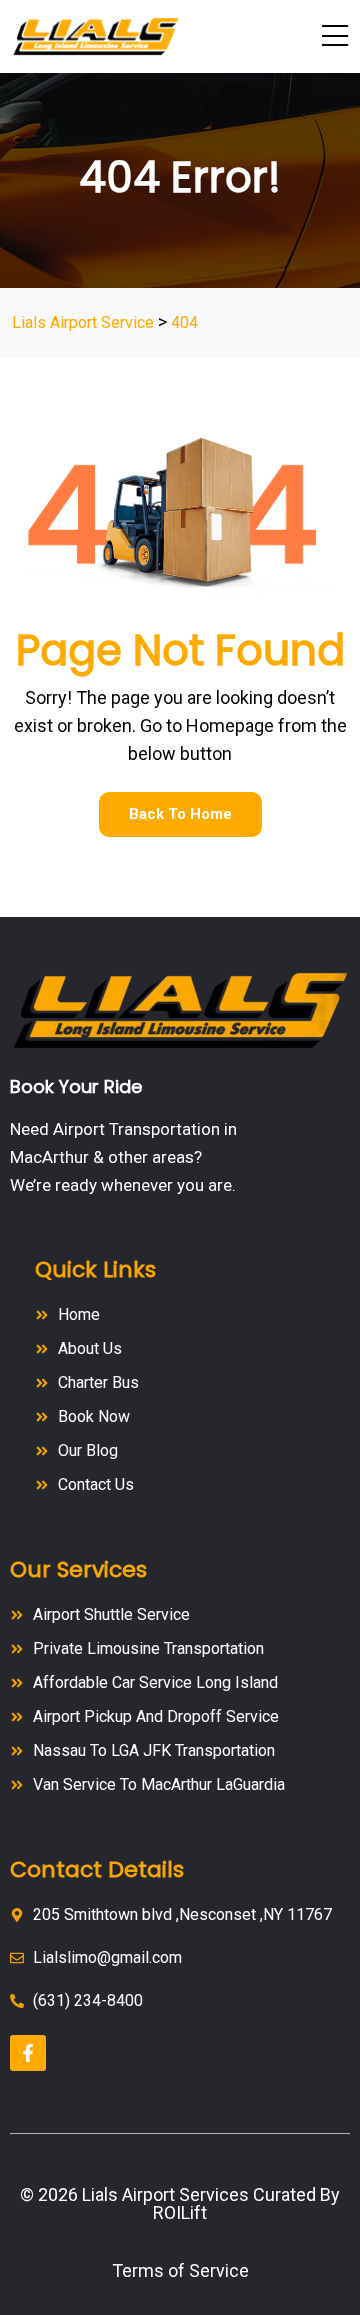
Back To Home (180, 814)
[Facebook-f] (28, 2053)
